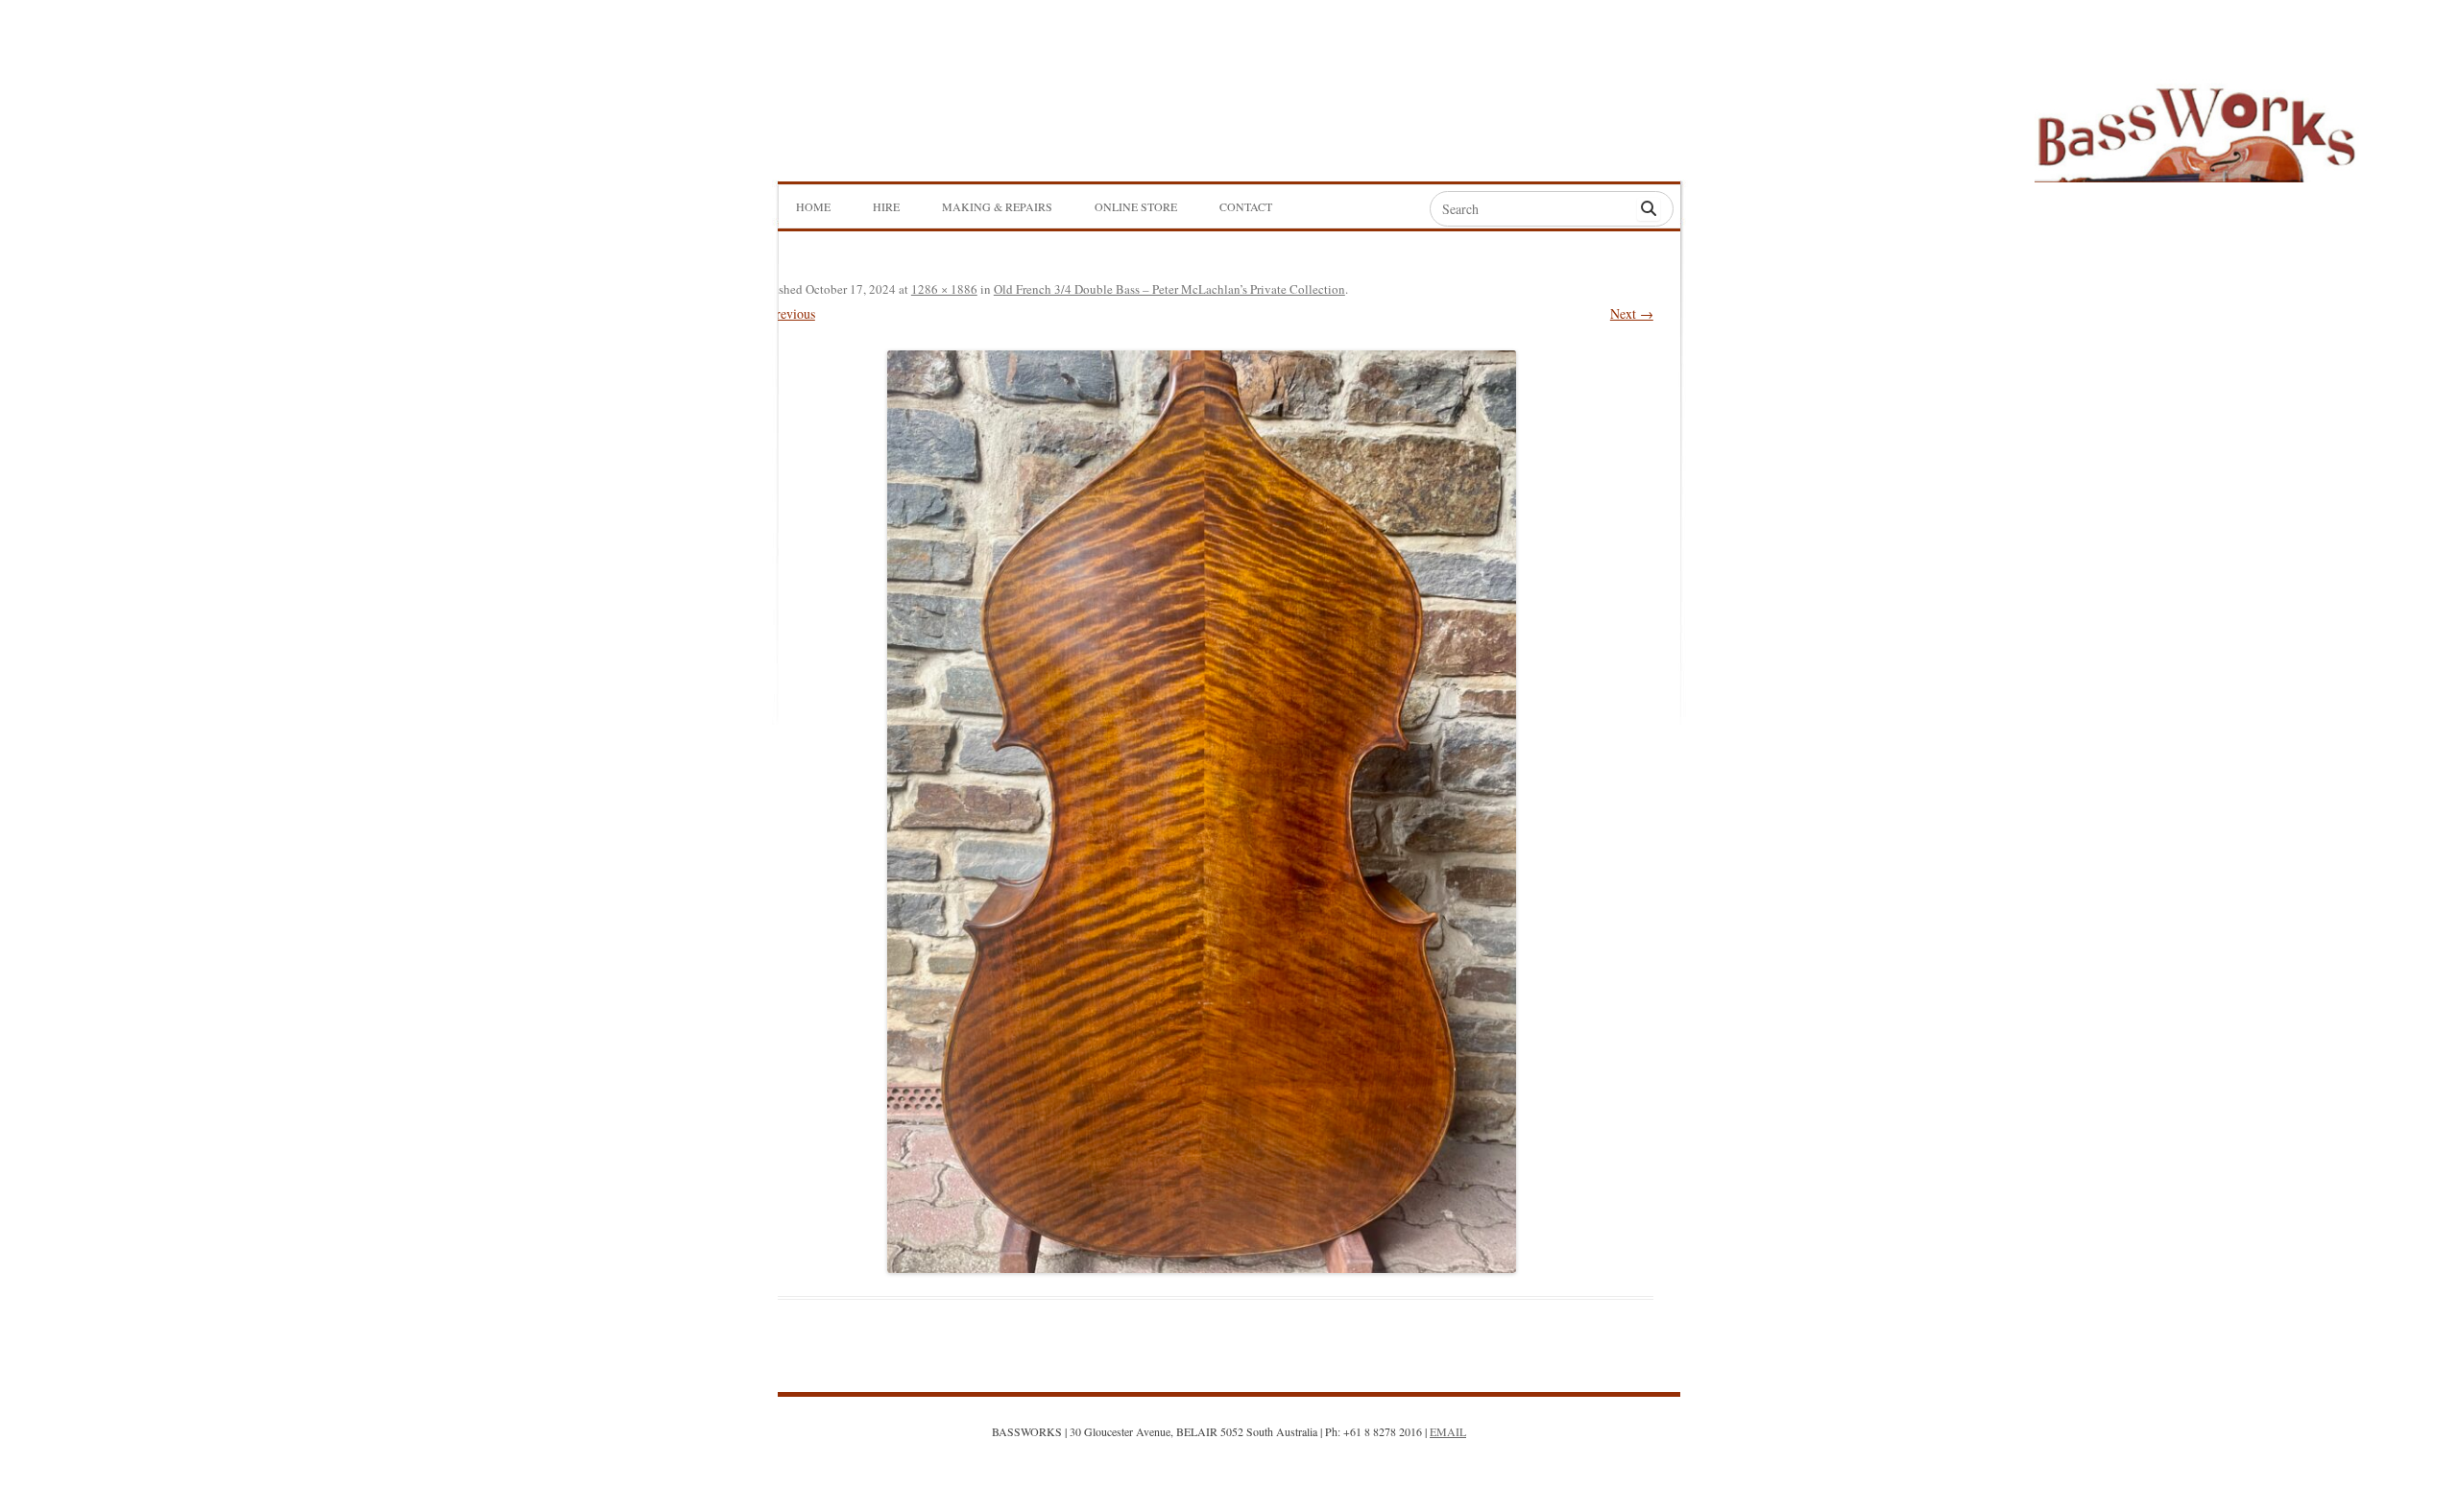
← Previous (783, 313)
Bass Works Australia (2196, 126)
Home (813, 206)
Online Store (1136, 206)
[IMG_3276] (1202, 812)
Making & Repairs (997, 206)
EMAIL (1448, 1431)
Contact (1246, 206)
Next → (1632, 313)
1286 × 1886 (944, 289)
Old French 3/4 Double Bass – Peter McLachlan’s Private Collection (1169, 289)
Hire (886, 206)
